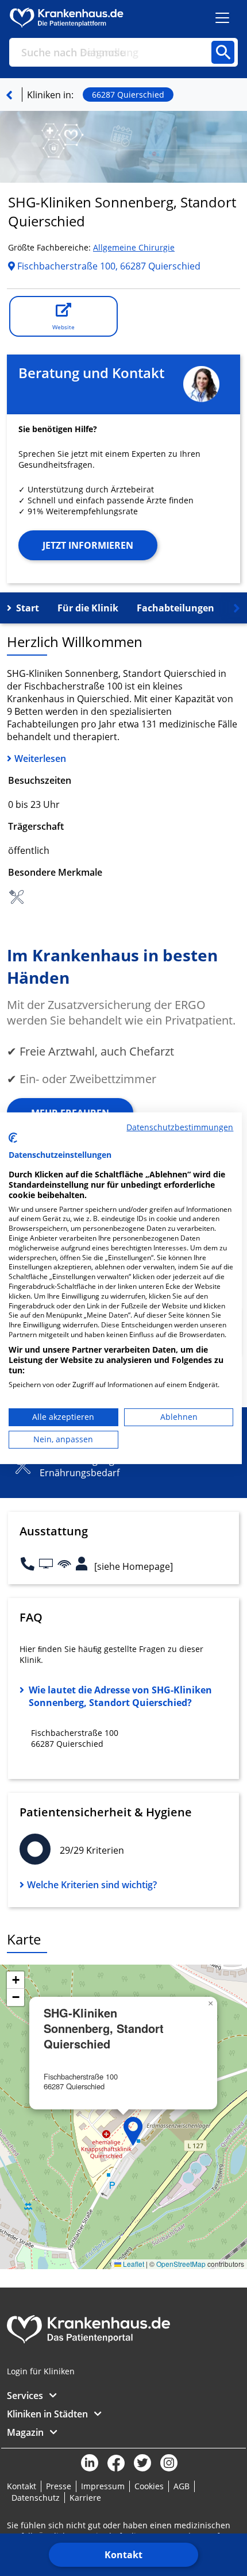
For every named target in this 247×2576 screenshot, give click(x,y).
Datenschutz (36, 2498)
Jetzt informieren (88, 545)
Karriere (85, 2498)
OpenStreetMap (181, 2264)
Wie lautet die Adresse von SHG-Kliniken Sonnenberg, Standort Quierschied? (120, 1696)
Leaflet (133, 2264)
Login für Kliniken (41, 2371)
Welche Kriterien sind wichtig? (92, 1885)
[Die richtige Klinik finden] (9, 95)
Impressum (103, 2486)
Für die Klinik (88, 608)
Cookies (149, 2486)
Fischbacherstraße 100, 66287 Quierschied (108, 266)
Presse (59, 2486)
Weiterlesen (40, 758)
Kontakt (123, 2555)
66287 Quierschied (128, 95)
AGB (182, 2486)
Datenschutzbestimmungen (180, 1127)
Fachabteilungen (175, 608)
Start (28, 608)
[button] (133, 2131)
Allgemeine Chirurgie (134, 247)
